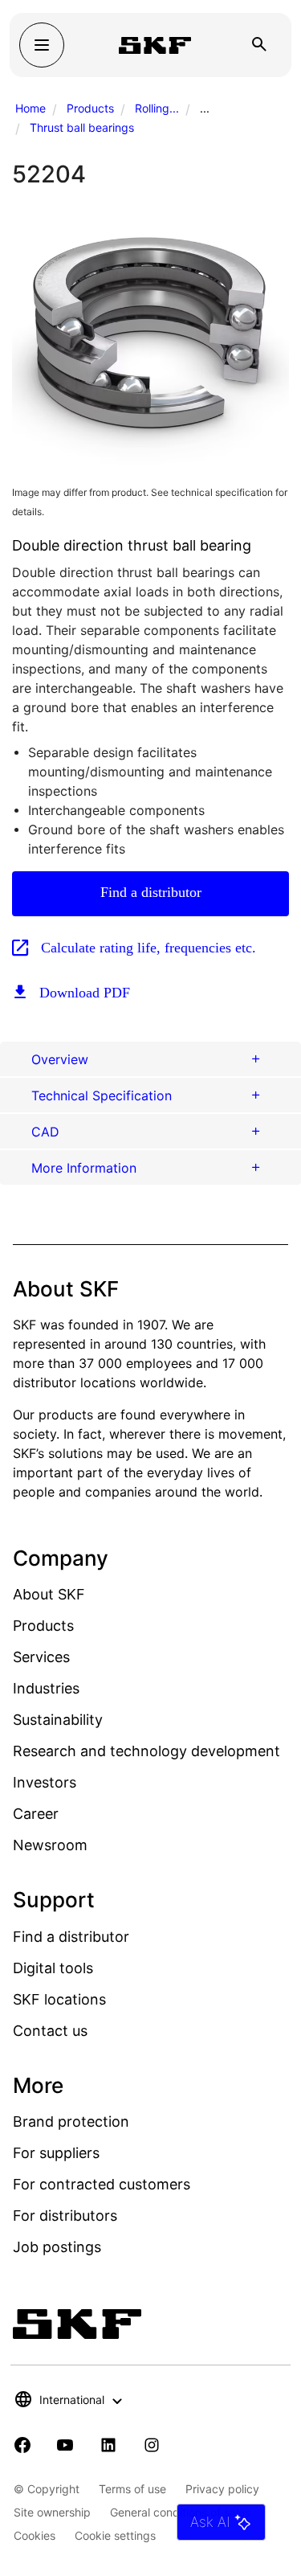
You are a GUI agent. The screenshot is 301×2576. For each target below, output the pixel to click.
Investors (45, 1782)
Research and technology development (146, 1751)
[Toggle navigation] (42, 45)
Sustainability (58, 1720)
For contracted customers (102, 2184)
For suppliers (56, 2153)
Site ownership (52, 2512)
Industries (46, 1688)
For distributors (65, 2216)
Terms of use (132, 2489)
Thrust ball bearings (82, 127)
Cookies (35, 2535)
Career (36, 1814)
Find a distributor (151, 892)
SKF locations (59, 1999)
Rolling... (157, 108)
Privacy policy (222, 2489)
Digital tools (53, 1968)
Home (31, 108)
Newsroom (50, 1845)
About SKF (49, 1594)
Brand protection (71, 2121)
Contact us (50, 2031)
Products (90, 108)
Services (41, 1657)
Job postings (57, 2247)
